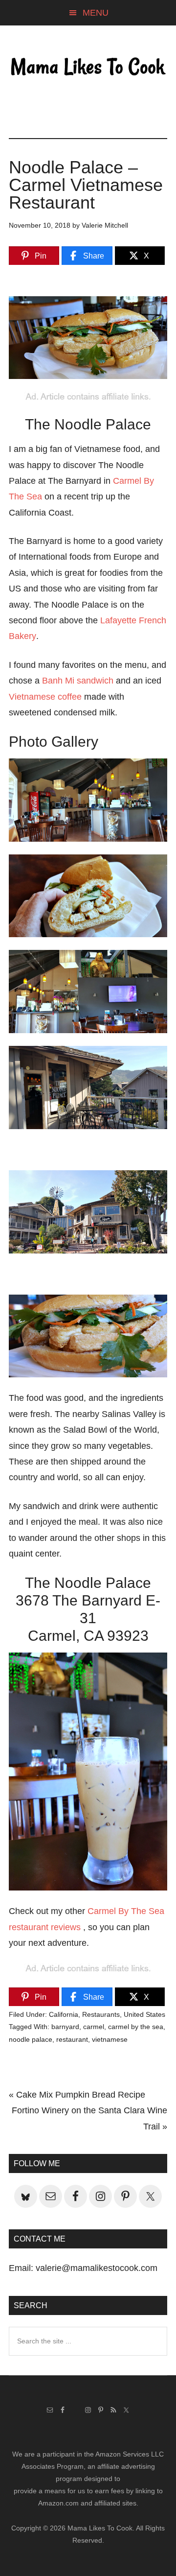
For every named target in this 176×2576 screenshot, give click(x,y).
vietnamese (110, 2039)
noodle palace (31, 2039)
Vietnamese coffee (45, 697)
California (64, 2014)
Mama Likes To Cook (88, 67)
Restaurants (101, 2014)
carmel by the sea (136, 2027)
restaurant (72, 2039)
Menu (96, 13)
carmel (94, 2027)
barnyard (65, 2027)
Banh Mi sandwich (78, 681)
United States (144, 2014)
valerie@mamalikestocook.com (97, 2268)
